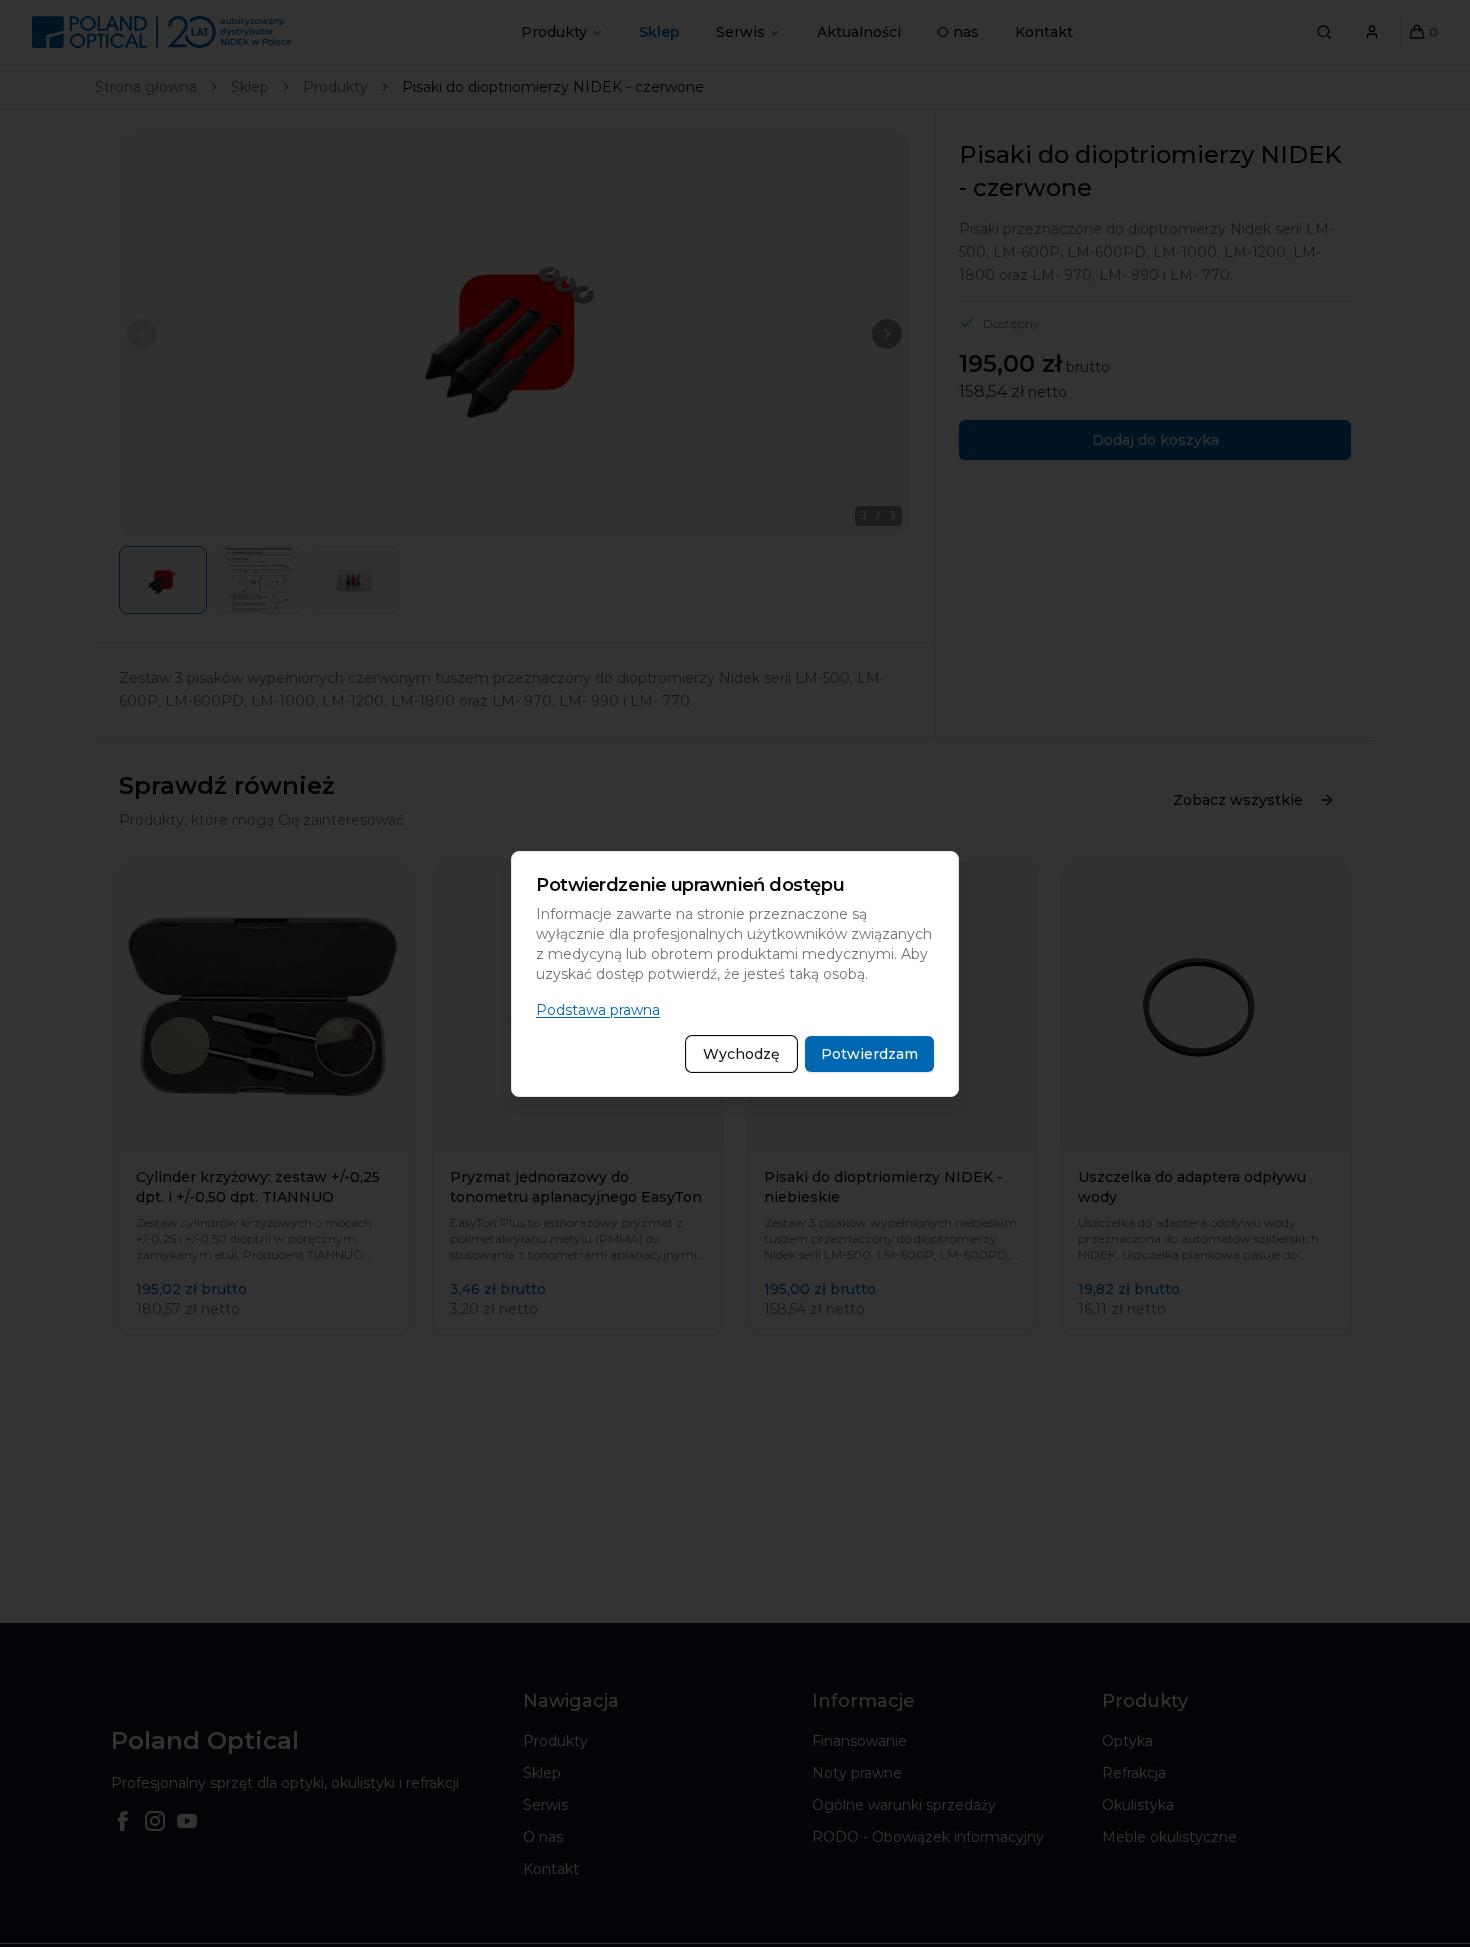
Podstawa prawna (598, 1010)
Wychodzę (741, 1054)
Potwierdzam (869, 1054)
